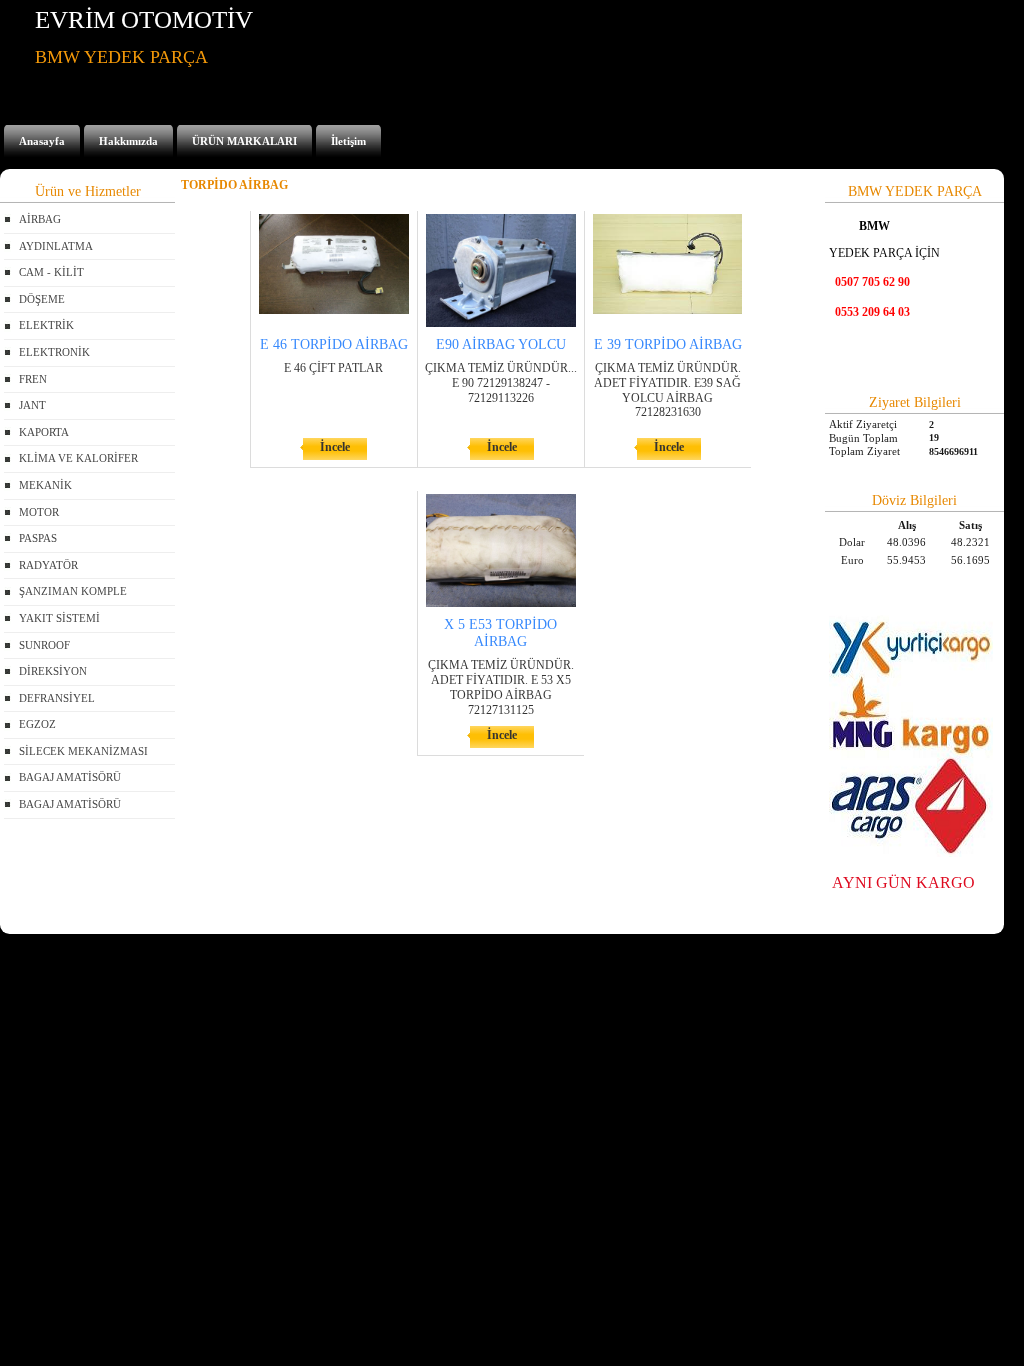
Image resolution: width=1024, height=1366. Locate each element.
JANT (32, 405)
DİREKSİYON (53, 671)
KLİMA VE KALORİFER (78, 458)
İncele (335, 447)
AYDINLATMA (56, 246)
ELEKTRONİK (54, 352)
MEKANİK (45, 485)
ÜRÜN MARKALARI (244, 141)
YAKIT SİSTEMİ (59, 618)
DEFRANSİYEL (57, 698)
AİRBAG (40, 219)
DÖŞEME (42, 299)
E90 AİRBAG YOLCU (501, 344)
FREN (33, 379)
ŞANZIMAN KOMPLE (73, 591)
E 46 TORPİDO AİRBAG (334, 344)
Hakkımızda (128, 141)
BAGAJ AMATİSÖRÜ (70, 777)
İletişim (348, 141)
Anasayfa (42, 141)
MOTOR (39, 512)
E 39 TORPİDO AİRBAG (668, 344)
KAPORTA (44, 432)
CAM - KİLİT (51, 272)
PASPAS (38, 538)
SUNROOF (44, 645)
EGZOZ (37, 724)
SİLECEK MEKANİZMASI (83, 751)
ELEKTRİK (46, 325)
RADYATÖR (48, 565)
